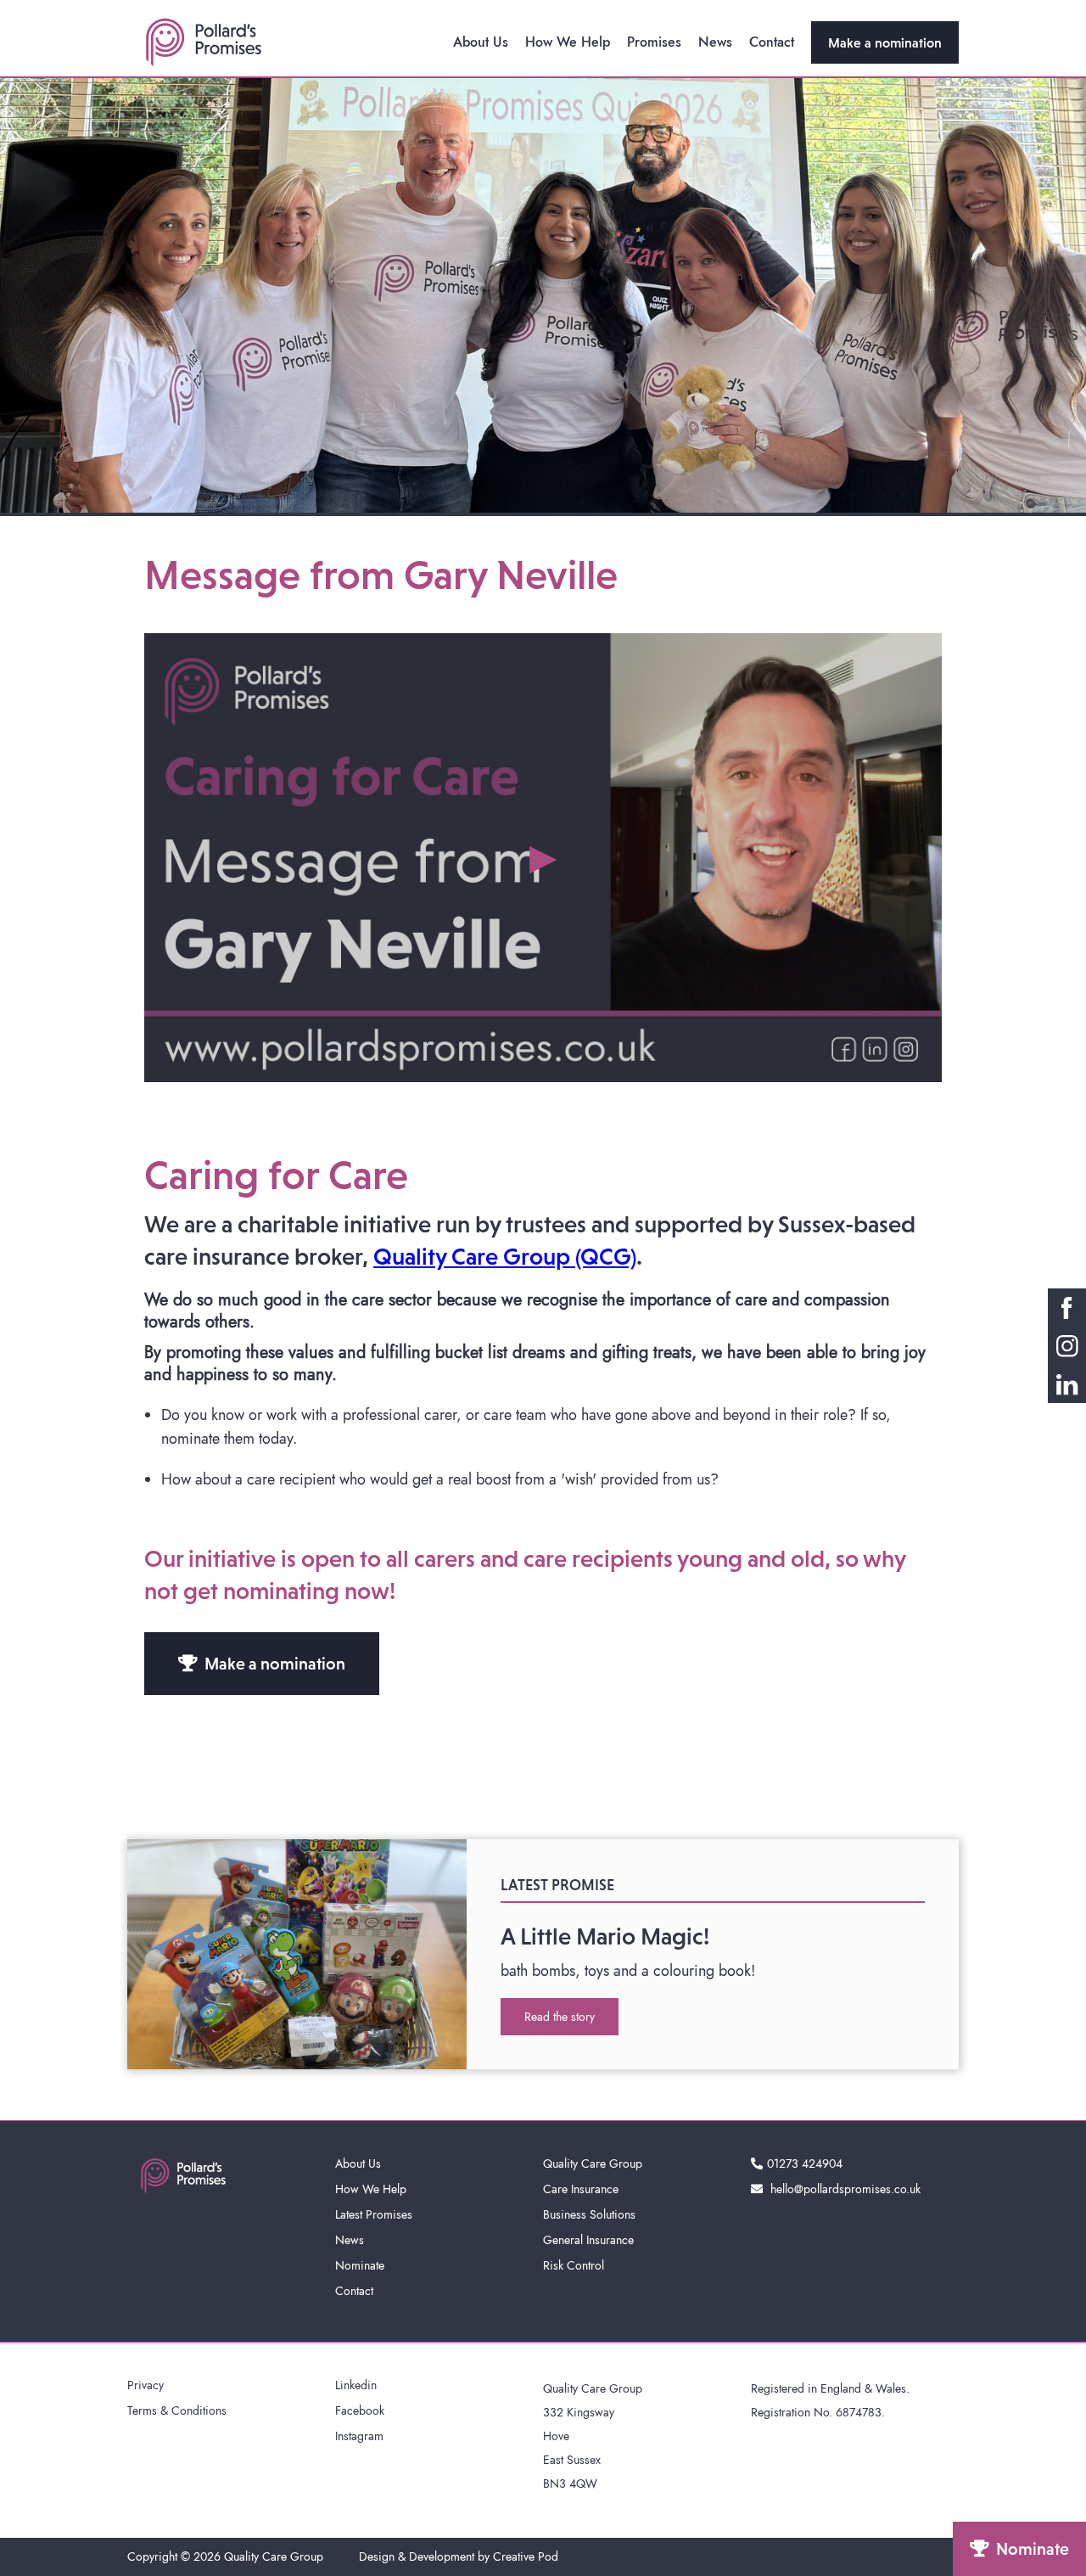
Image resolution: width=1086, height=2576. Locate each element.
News (715, 42)
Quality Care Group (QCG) (505, 1256)
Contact (772, 42)
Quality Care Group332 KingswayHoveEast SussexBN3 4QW (593, 2436)
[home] (204, 42)
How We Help (568, 42)
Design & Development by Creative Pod (459, 2556)
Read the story (560, 2017)
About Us (481, 42)
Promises (654, 42)
